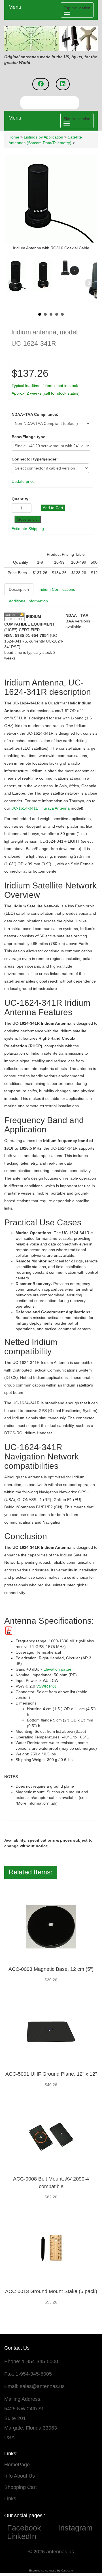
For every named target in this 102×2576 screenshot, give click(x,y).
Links (10, 2499)
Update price (23, 481)
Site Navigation (77, 119)
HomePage (17, 2465)
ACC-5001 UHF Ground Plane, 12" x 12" (51, 2074)
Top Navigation (77, 8)
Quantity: (21, 499)
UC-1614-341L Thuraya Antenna (41, 808)
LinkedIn (22, 2536)
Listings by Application (43, 137)
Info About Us (20, 2476)
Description (19, 589)
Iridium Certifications (57, 589)
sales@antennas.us (42, 2386)
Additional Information (28, 601)
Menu (15, 7)
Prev (13, 283)
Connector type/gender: (35, 459)
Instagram (75, 2528)
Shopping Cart (21, 2487)
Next (89, 283)
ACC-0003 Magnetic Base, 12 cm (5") (51, 1969)
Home (14, 137)
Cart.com (67, 2570)
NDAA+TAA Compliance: (35, 414)
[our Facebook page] (41, 84)
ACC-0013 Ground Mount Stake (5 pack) (51, 2291)
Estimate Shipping (28, 529)
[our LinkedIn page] (63, 84)
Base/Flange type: (29, 437)
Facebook (30, 2528)
